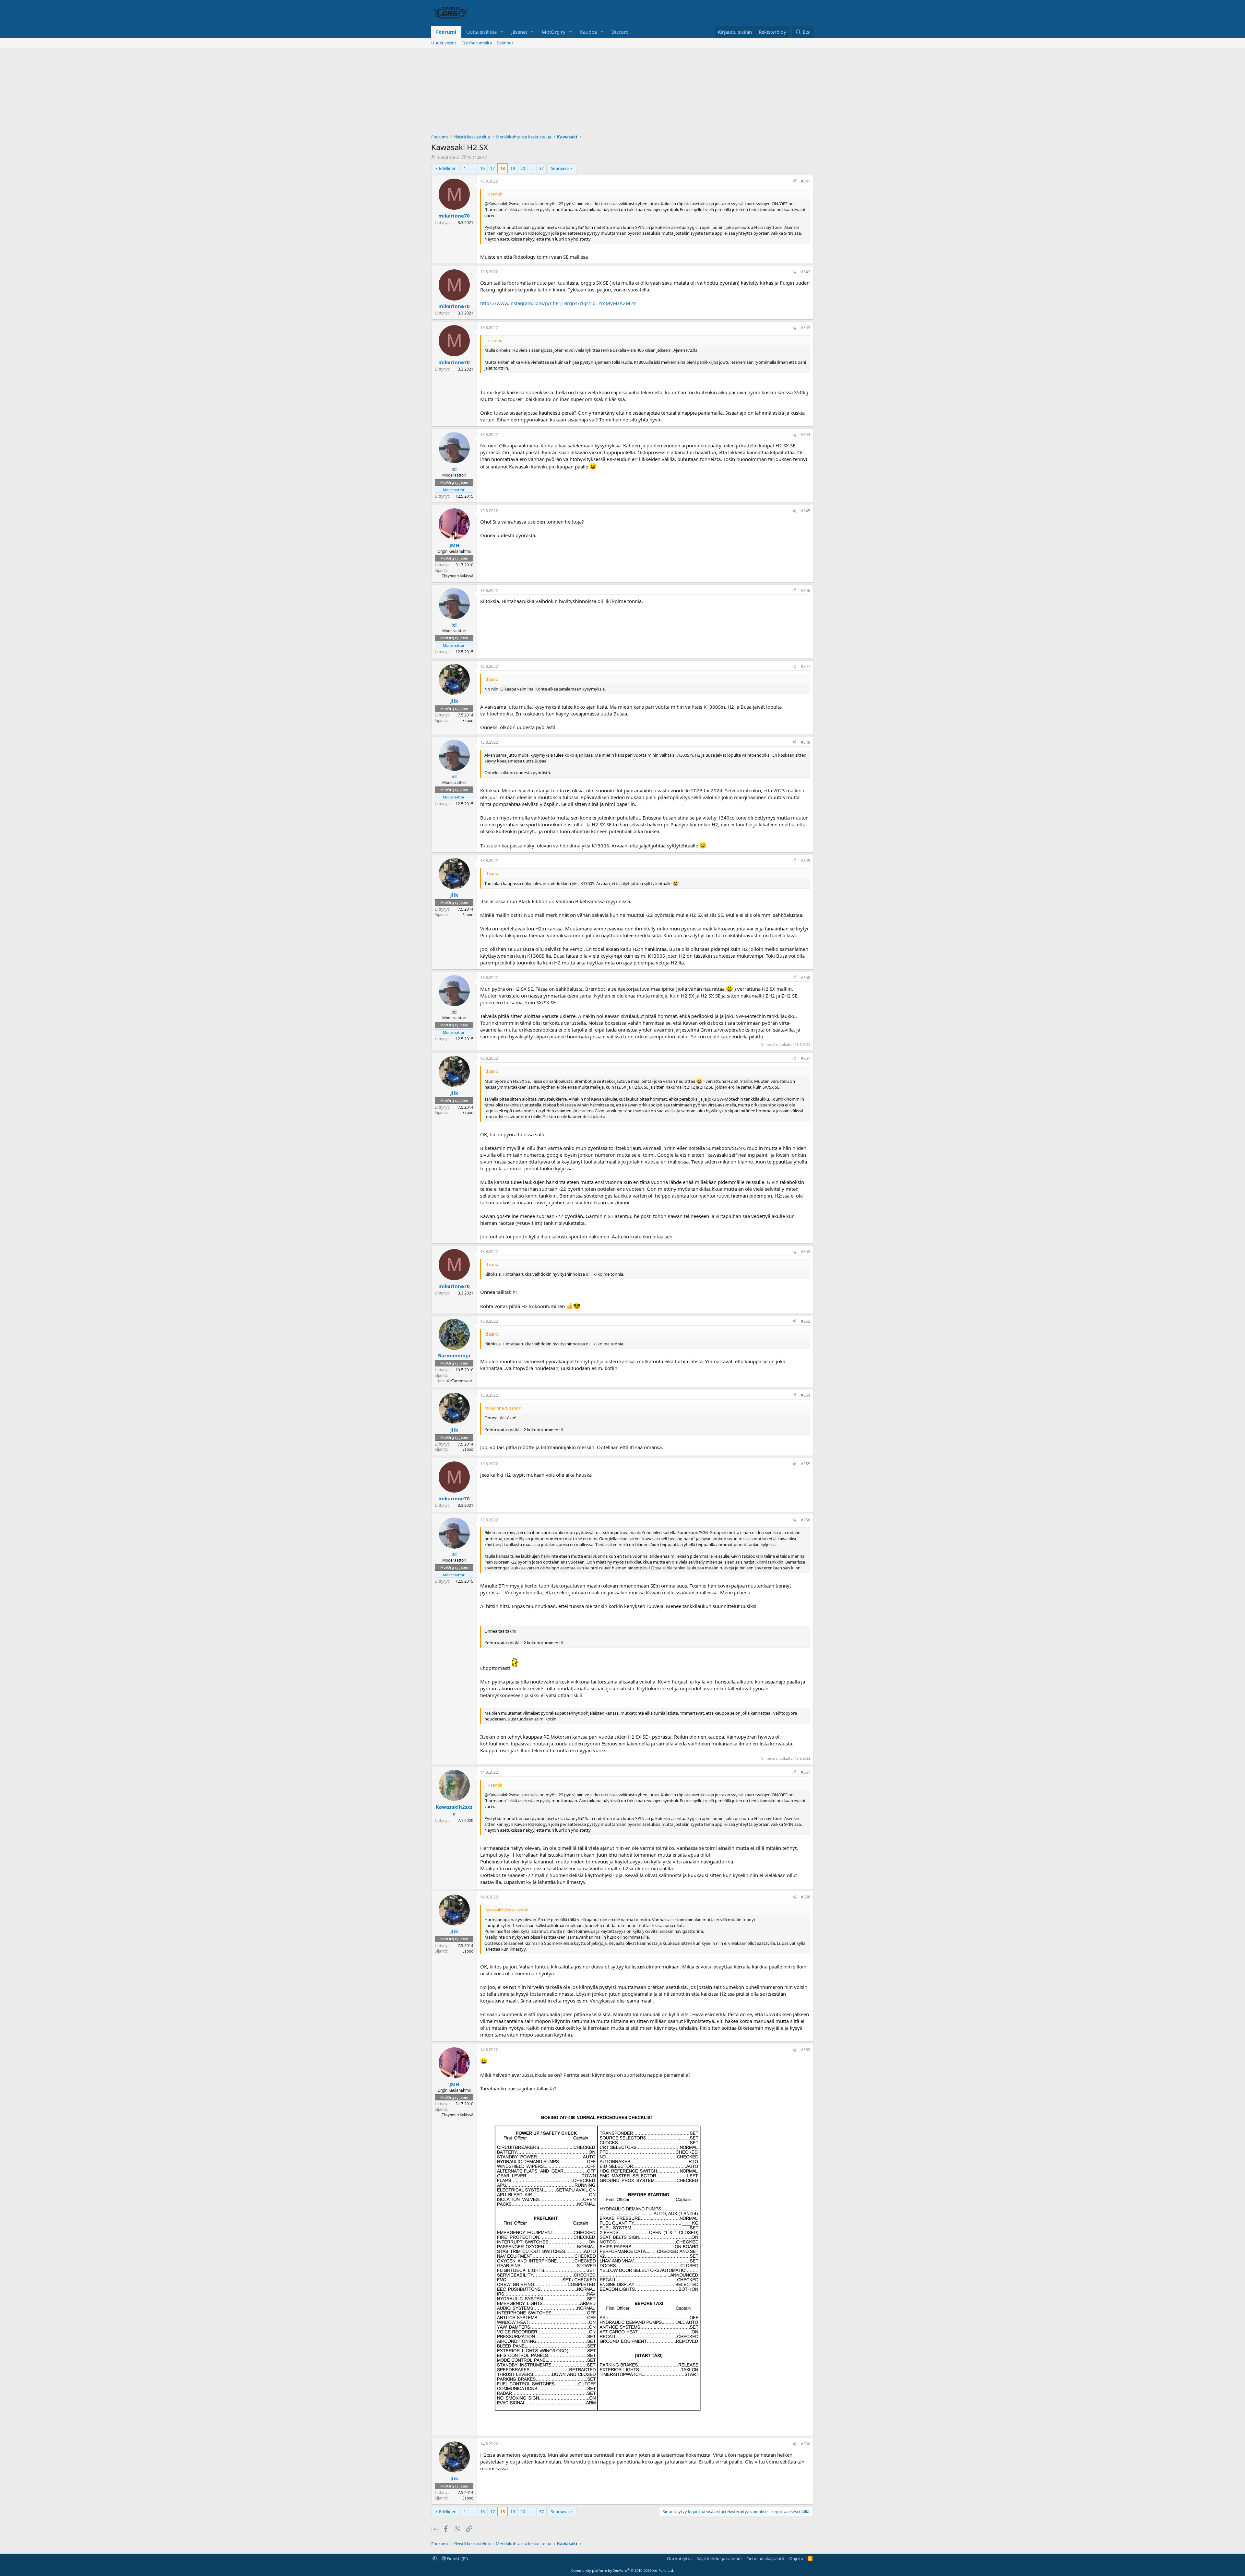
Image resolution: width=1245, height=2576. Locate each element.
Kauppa (588, 32)
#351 (806, 1058)
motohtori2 (448, 157)
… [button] (473, 168)
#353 (806, 1321)
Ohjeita (796, 2558)
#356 (806, 1520)
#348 (806, 742)
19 (513, 168)
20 (523, 168)
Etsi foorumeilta (477, 43)
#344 (806, 435)
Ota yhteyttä (679, 2558)
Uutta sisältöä (481, 32)
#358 (806, 1897)
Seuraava (560, 168)
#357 (806, 1772)
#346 (806, 591)
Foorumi (446, 32)
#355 (806, 1464)
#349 (806, 861)
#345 (806, 511)
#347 (806, 666)
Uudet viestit (444, 43)
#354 (806, 1395)
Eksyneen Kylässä (457, 576)
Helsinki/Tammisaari (455, 1381)
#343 (806, 328)
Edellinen (448, 168)
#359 (806, 2050)
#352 (806, 1252)
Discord (620, 32)
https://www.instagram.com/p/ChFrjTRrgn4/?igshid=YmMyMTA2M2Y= (559, 303)
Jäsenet (519, 32)
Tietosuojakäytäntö (765, 2558)
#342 (806, 272)
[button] (502, 32)
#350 (806, 978)
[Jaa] (794, 181)
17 (492, 168)
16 (482, 168)
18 (503, 168)
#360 (806, 2444)
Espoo (468, 721)
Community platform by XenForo (623, 2570)
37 (541, 168)
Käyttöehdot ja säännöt (719, 2558)
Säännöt (505, 43)
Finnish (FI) (457, 2558)
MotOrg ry (554, 32)
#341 (806, 181)
